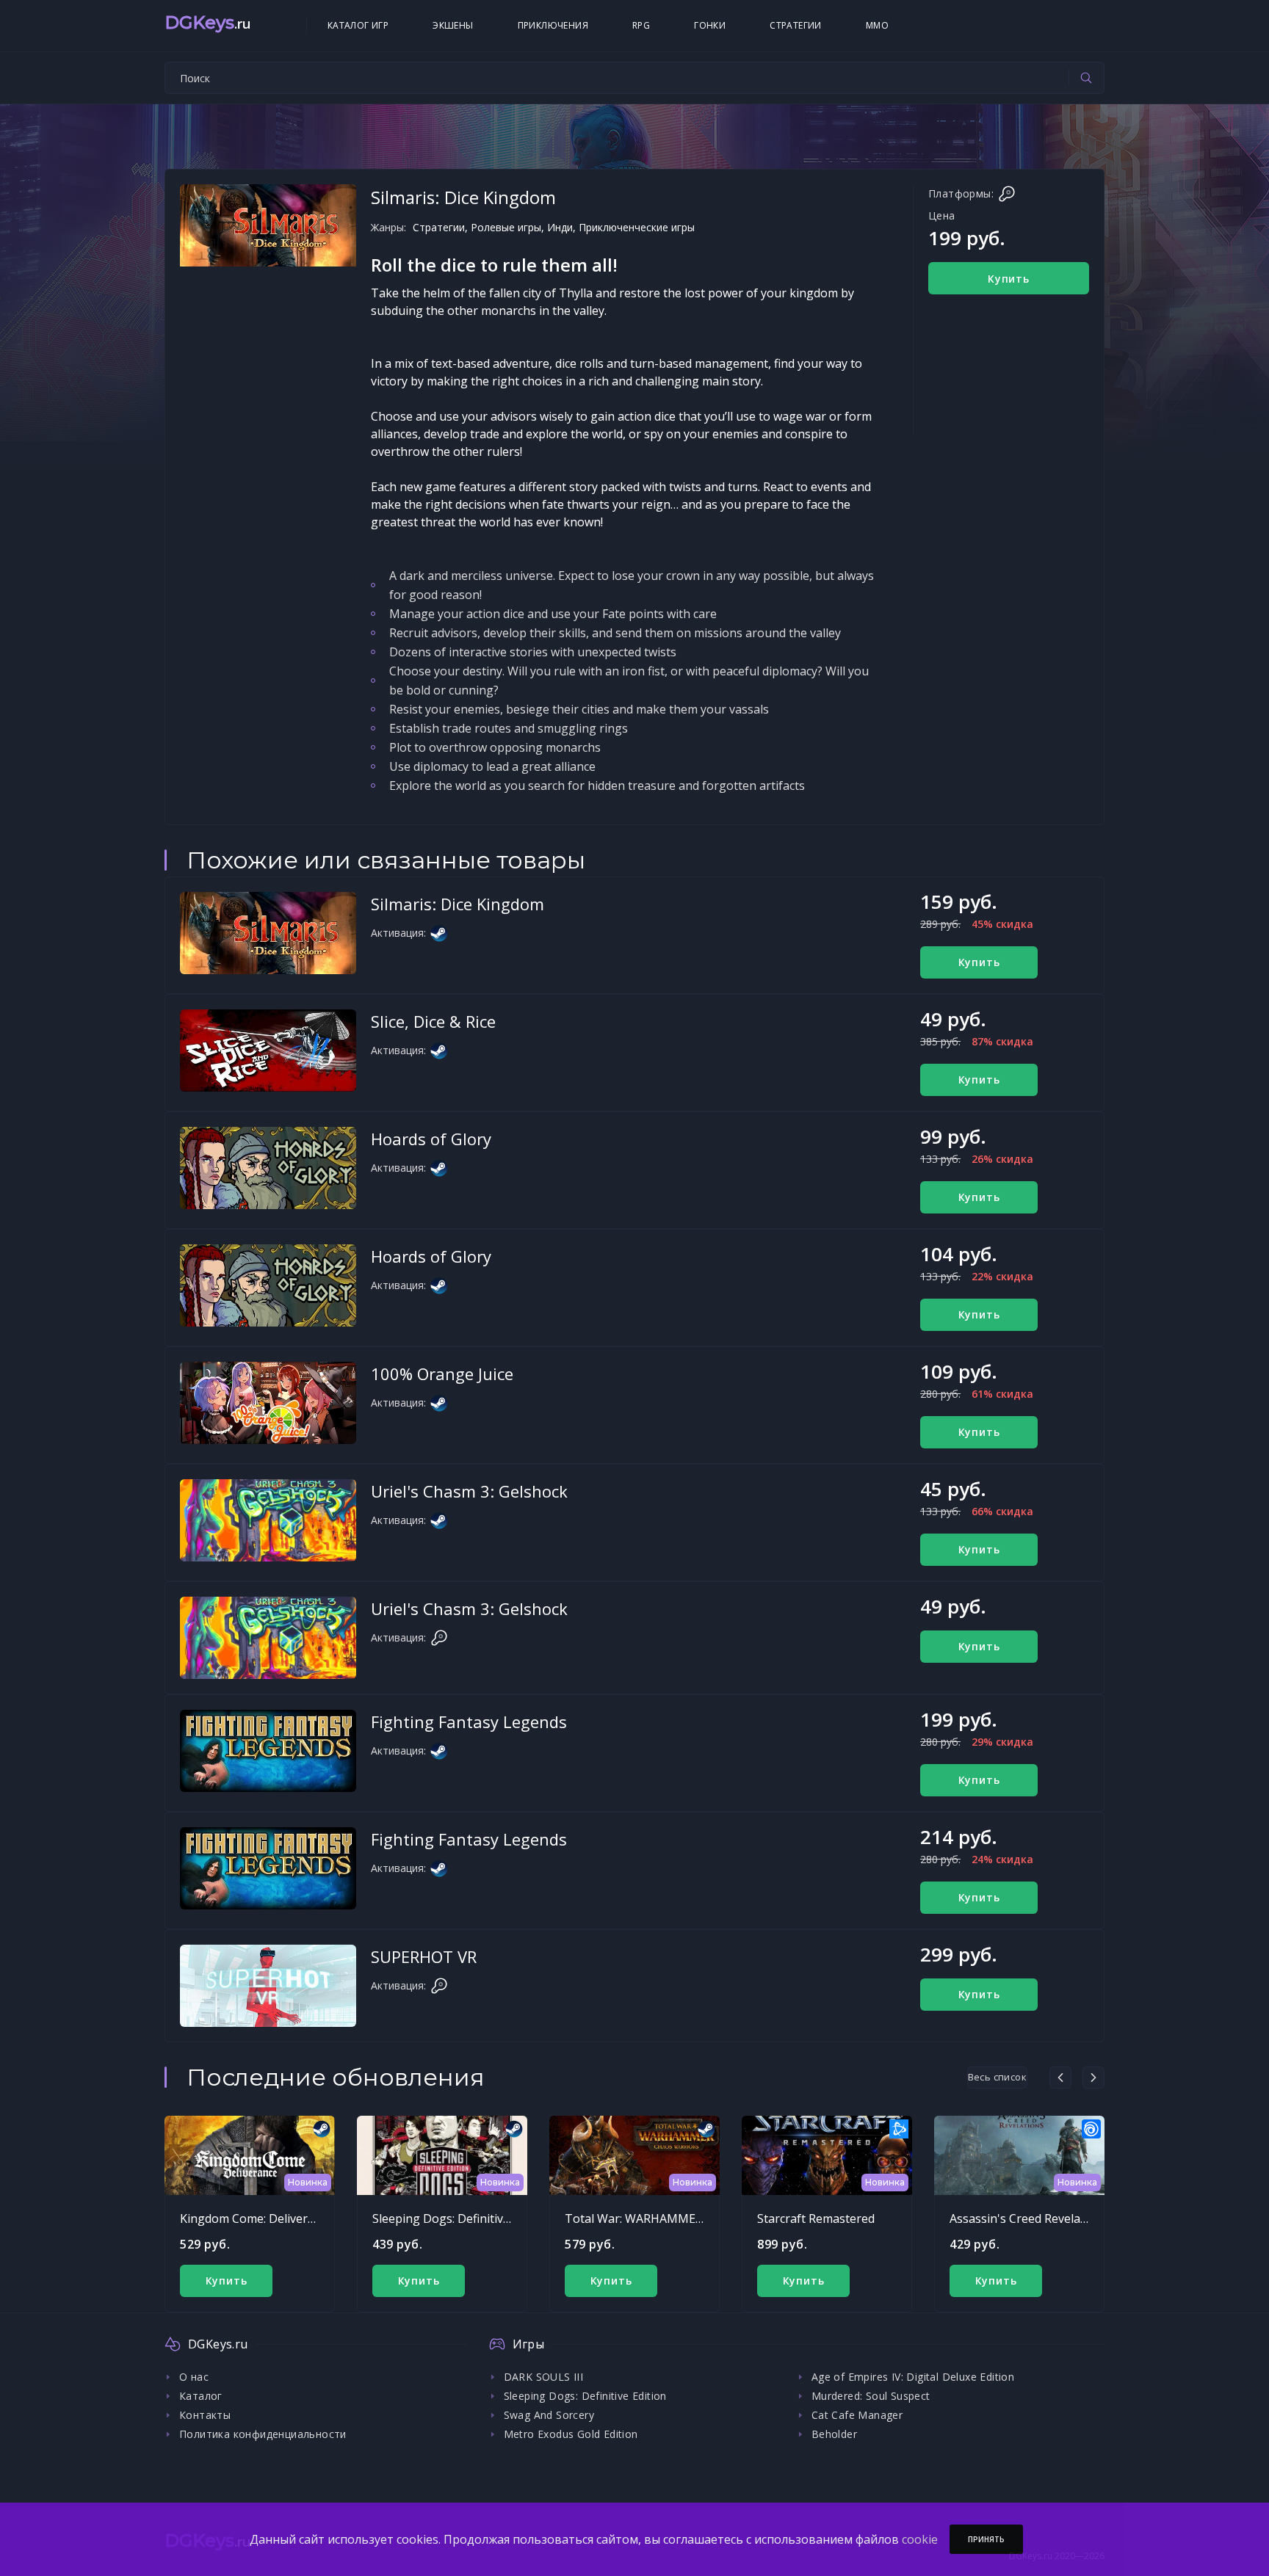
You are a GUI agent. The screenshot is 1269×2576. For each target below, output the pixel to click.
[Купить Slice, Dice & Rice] (268, 1051)
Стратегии (796, 25)
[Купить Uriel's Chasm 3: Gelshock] (268, 1520)
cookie (920, 2539)
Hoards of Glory (431, 1139)
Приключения (553, 25)
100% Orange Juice (442, 1374)
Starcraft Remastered (816, 2218)
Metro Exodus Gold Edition (571, 2434)
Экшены (453, 25)
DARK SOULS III (544, 2377)
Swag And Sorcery (549, 2415)
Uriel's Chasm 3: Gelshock (469, 1491)
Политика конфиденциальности (263, 2434)
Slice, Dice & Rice (433, 1021)
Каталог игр (358, 25)
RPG (641, 25)
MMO (877, 25)
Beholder (834, 2434)
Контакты (205, 2415)
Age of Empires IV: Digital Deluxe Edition (913, 2377)
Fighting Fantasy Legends (469, 1721)
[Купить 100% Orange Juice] (268, 1403)
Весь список (997, 2077)
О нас (194, 2377)
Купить (1009, 279)
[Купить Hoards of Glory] (268, 1168)
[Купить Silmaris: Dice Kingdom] (268, 933)
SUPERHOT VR (424, 1956)
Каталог (201, 2396)
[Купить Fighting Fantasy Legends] (268, 1751)
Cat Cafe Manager (857, 2415)
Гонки (710, 25)
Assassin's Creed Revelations (1029, 2218)
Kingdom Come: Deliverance (257, 2218)
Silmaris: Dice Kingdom (458, 904)
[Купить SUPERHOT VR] (268, 1986)
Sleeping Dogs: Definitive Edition (462, 2218)
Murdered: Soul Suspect (871, 2396)
